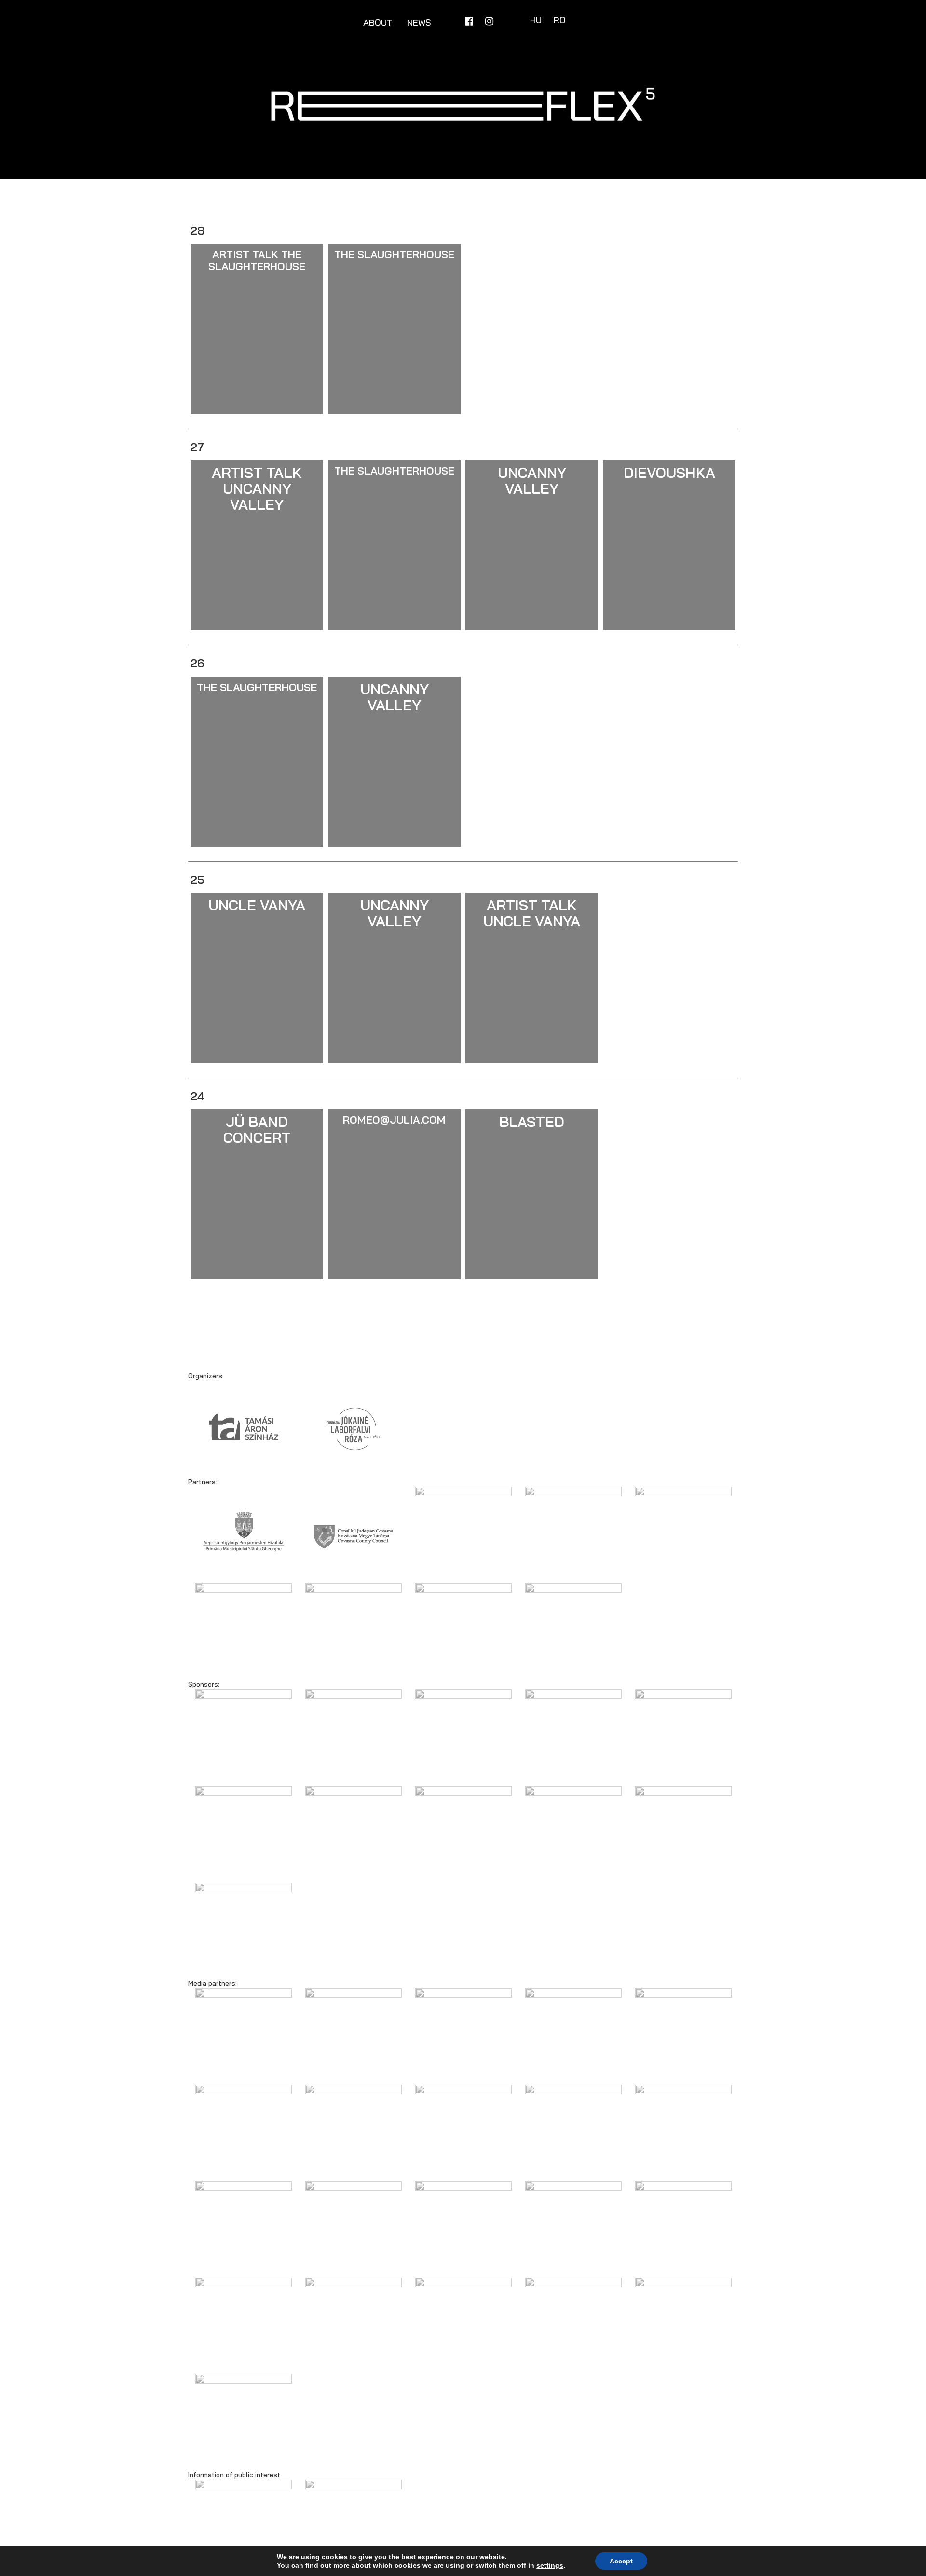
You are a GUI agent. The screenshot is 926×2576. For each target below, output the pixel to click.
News (419, 22)
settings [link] (550, 2565)
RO (560, 20)
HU (537, 20)
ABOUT (378, 22)
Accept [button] (621, 2561)
